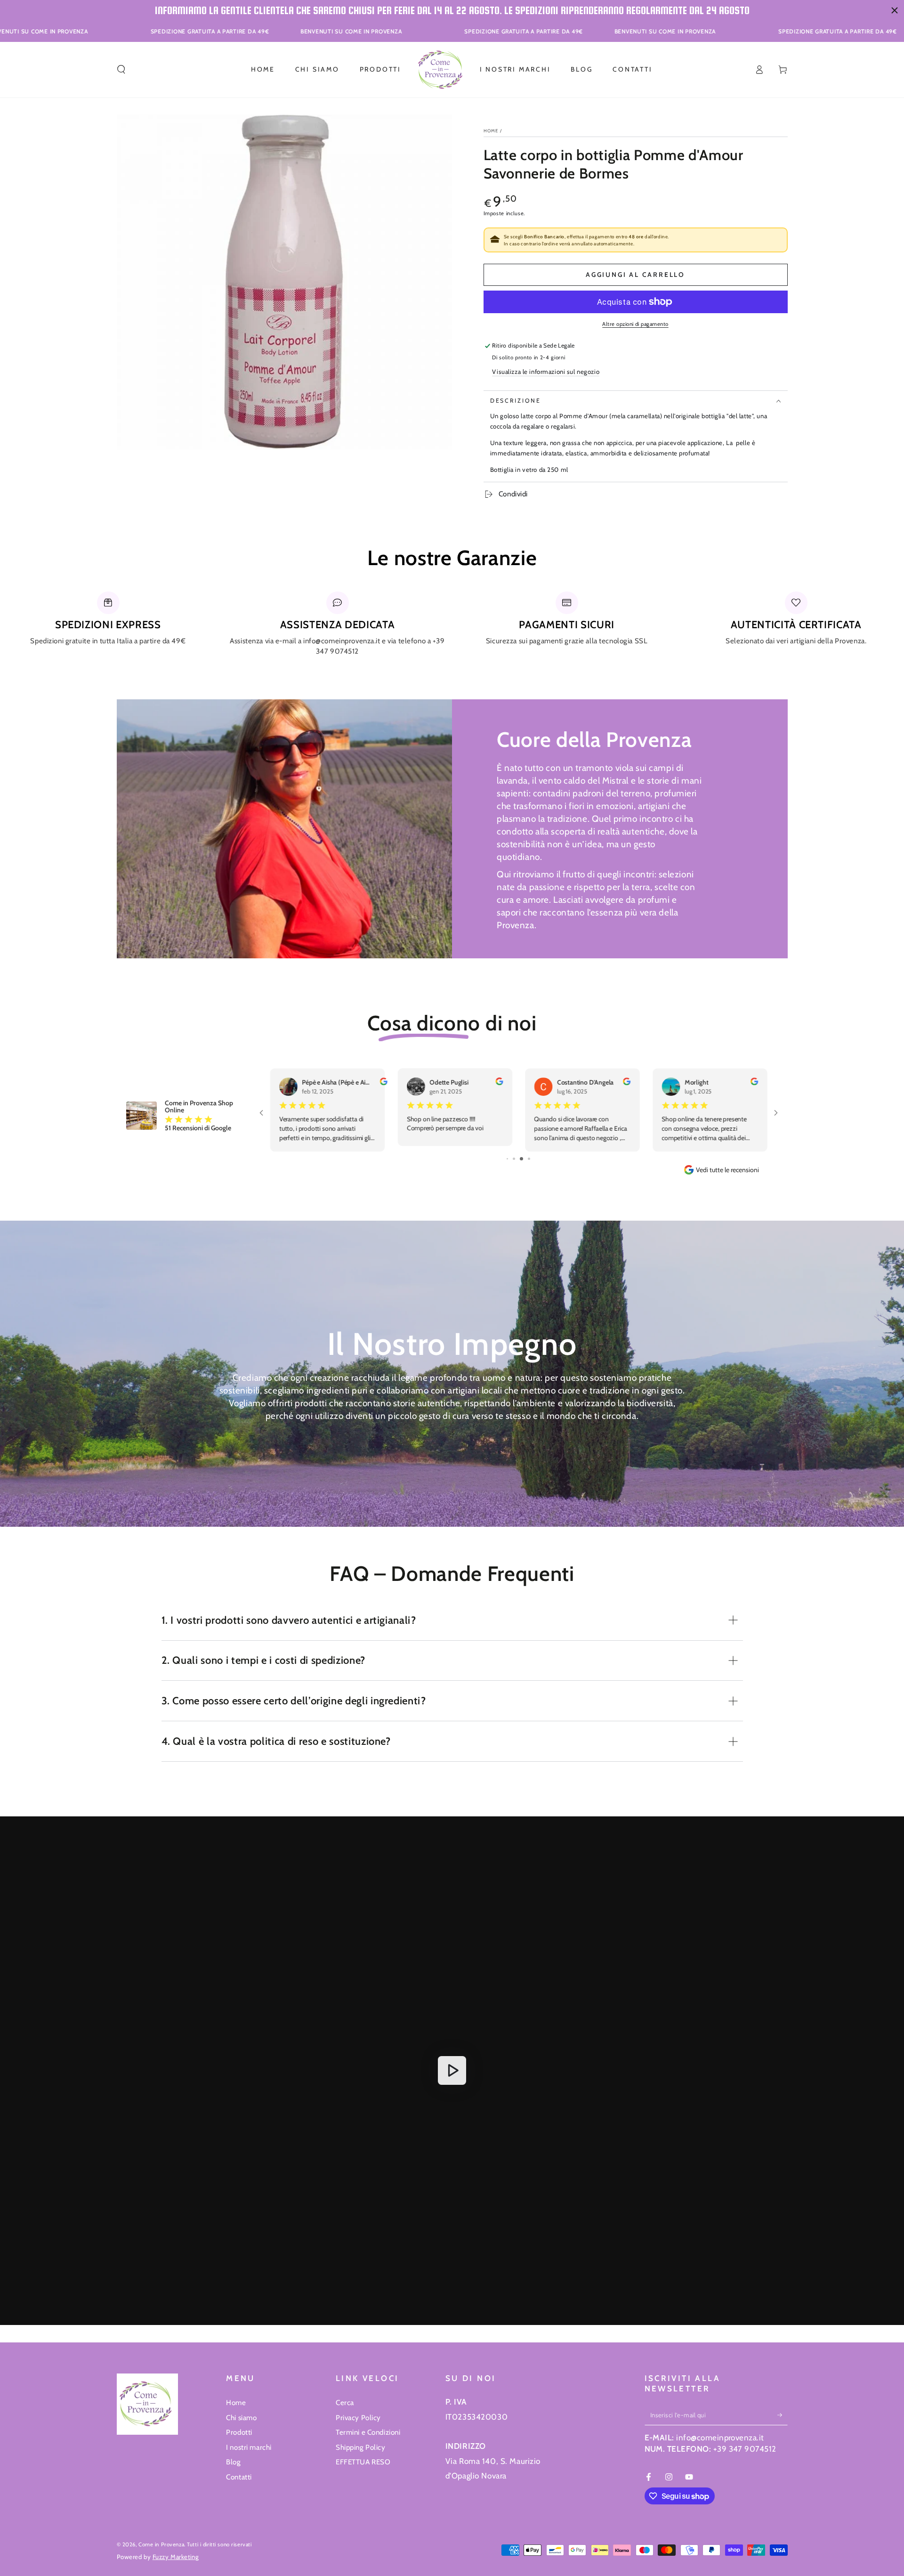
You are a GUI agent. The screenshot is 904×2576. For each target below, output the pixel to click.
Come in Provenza (161, 2544)
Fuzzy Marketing (176, 2557)
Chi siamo (241, 2418)
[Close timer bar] (895, 10)
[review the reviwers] (499, 1083)
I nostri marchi (249, 2447)
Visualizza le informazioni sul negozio (546, 372)
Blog (233, 2462)
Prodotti (239, 2432)
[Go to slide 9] (518, 1159)
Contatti (239, 2477)
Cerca (345, 2402)
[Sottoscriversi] (783, 2415)
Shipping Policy (361, 2447)
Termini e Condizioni (368, 2432)
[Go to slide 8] (511, 1159)
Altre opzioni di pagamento (635, 324)
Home (491, 131)
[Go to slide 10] (525, 1159)
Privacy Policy (358, 2418)
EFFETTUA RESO (363, 2462)
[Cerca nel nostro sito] (121, 70)
